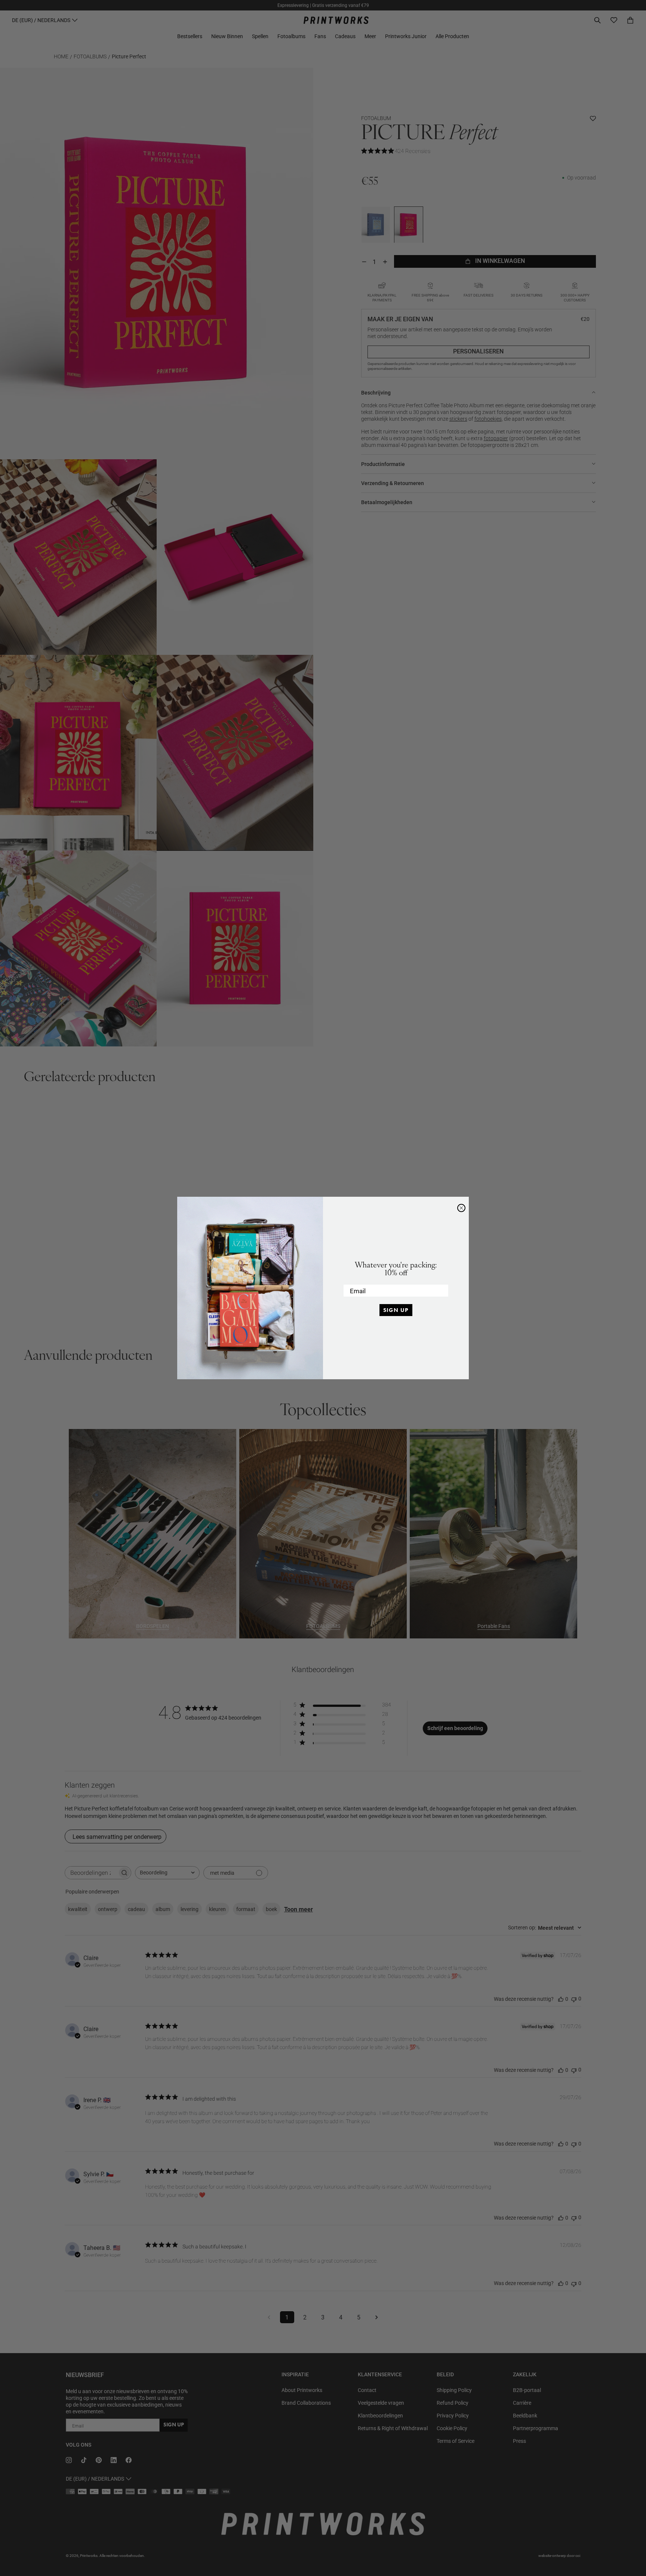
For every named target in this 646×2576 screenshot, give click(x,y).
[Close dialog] (461, 1208)
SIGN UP (396, 1310)
